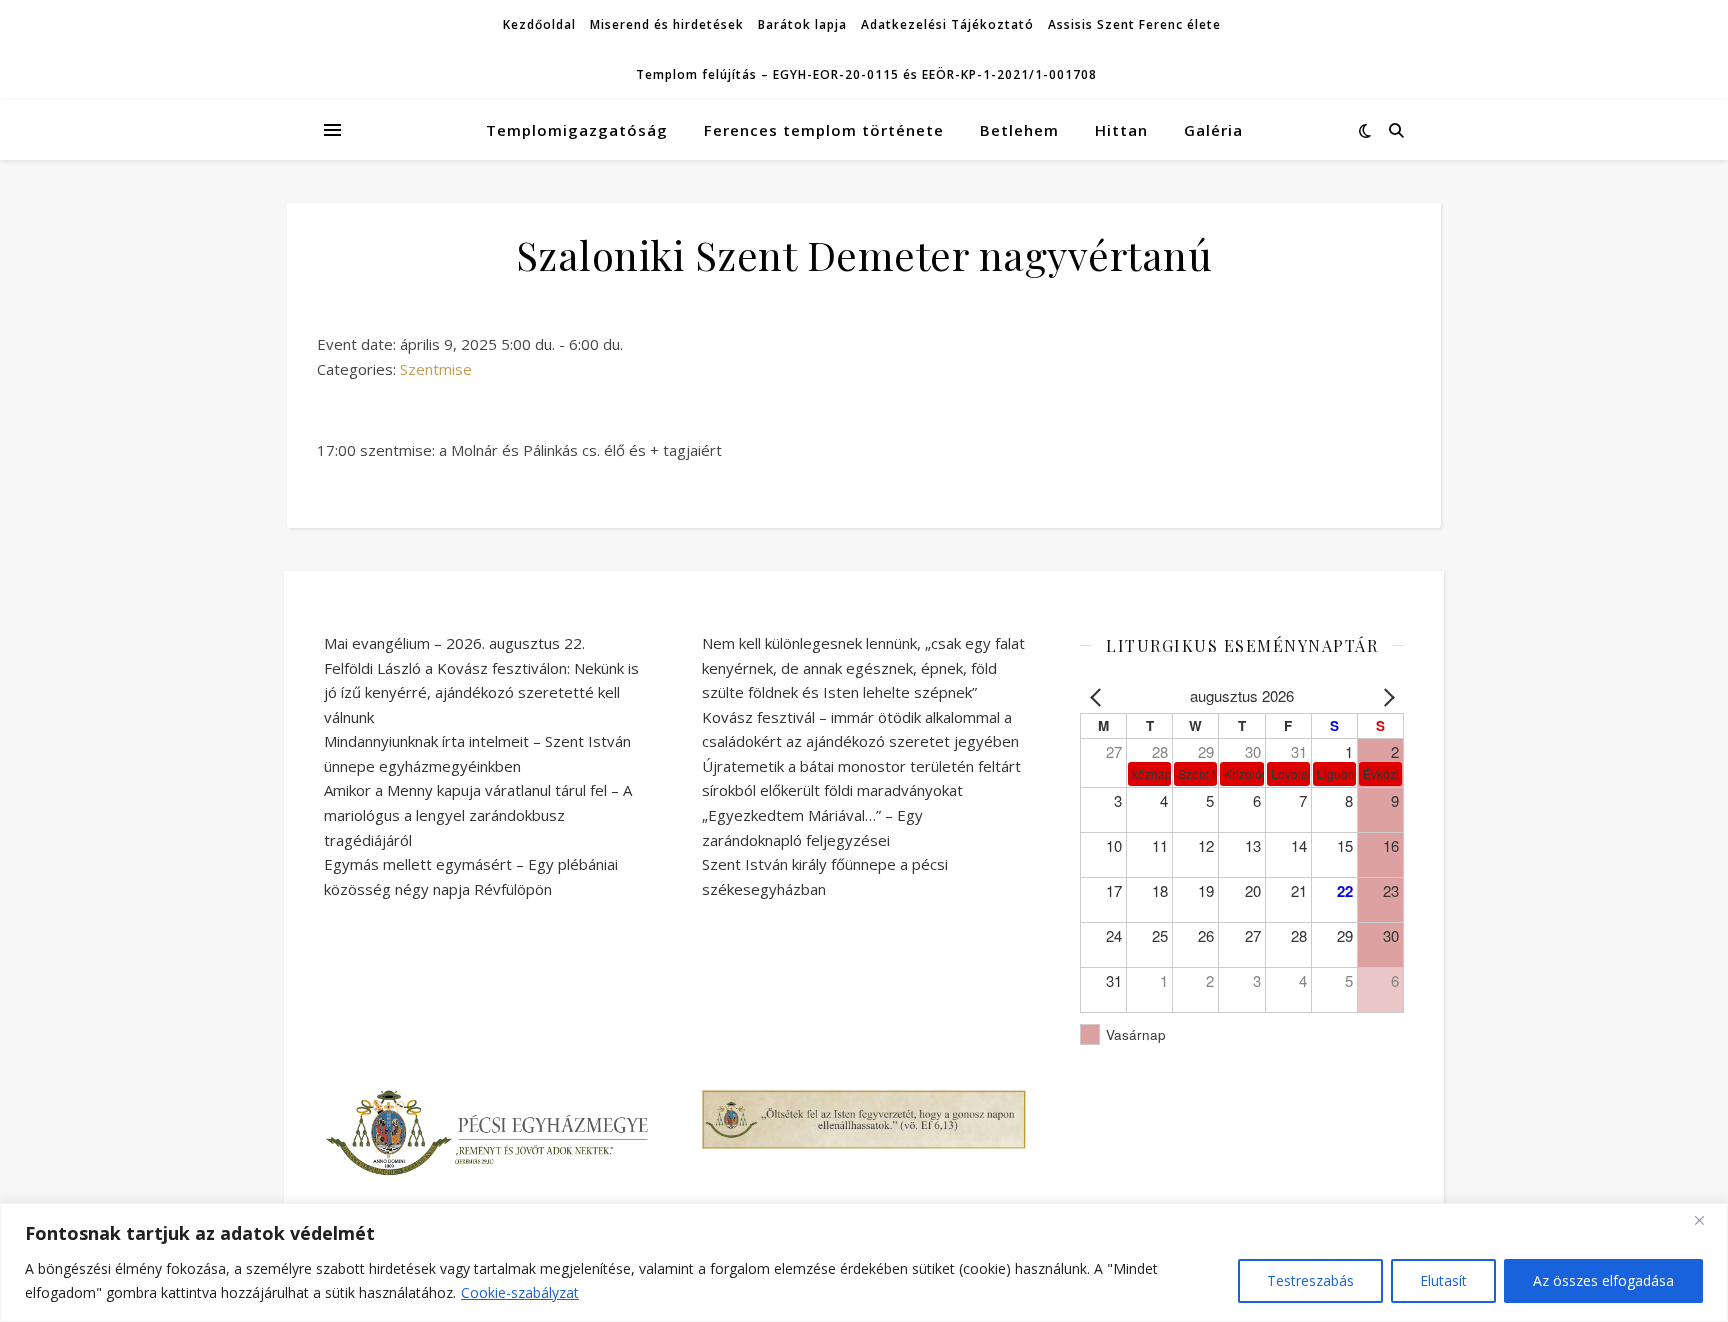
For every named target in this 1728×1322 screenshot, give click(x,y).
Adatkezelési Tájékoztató (947, 24)
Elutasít (1443, 1280)
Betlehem (1019, 130)
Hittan (1121, 130)
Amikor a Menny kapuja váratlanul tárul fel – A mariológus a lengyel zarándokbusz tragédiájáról (478, 814)
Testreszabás (1310, 1280)
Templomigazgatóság (577, 130)
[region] (864, 1262)
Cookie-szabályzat (520, 1292)
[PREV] (1099, 696)
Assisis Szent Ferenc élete (1134, 24)
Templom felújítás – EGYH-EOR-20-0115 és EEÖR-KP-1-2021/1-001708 (866, 74)
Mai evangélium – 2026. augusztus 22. (454, 643)
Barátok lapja (802, 24)
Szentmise (436, 369)
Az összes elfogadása (1603, 1280)
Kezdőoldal (539, 24)
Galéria (1213, 130)
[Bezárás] (1707, 1220)
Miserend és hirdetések (667, 24)
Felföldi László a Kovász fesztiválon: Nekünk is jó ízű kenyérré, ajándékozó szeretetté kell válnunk (481, 692)
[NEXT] (1385, 696)
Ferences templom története (824, 130)
